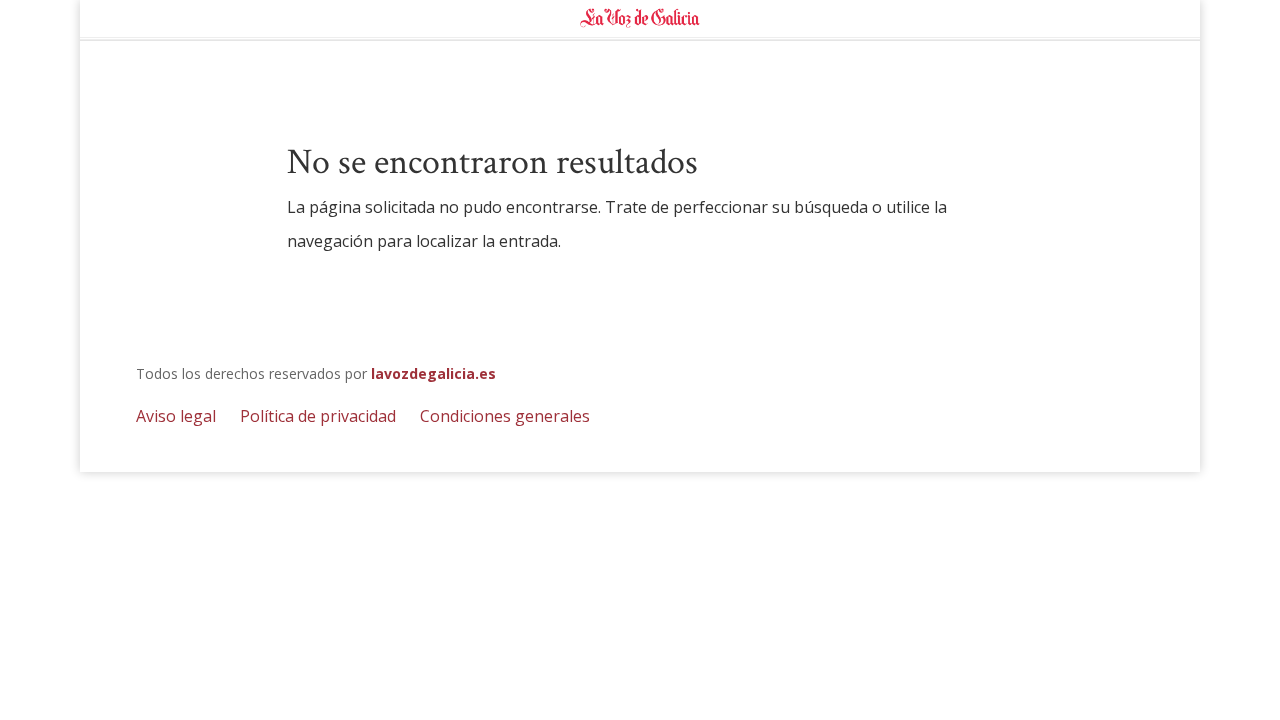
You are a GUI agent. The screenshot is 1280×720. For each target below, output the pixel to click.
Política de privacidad (318, 416)
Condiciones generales (505, 416)
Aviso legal (176, 416)
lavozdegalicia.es (433, 373)
